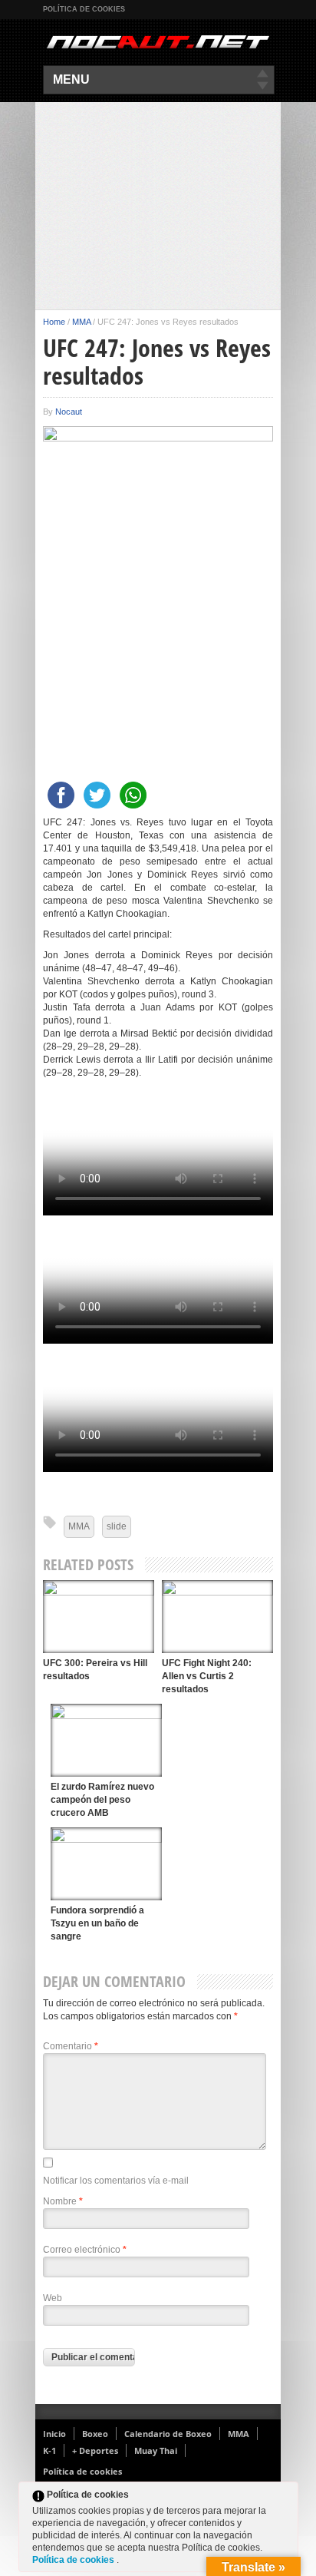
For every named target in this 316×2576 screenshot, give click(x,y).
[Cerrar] (285, 2498)
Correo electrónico (85, 2250)
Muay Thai (156, 2450)
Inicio (54, 2434)
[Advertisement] (158, 206)
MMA (81, 322)
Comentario (71, 2046)
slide (117, 1526)
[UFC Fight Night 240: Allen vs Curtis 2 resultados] (217, 1617)
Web (53, 2298)
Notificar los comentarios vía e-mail (116, 2181)
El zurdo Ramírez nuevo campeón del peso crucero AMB (102, 1800)
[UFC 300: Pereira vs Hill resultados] (99, 1617)
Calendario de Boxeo (168, 2434)
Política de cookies (84, 9)
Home (54, 322)
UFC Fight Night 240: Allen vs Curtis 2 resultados (207, 1676)
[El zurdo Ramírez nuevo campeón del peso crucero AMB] (106, 1740)
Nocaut (69, 412)
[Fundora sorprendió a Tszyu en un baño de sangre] (106, 1864)
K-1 (49, 2450)
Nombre (63, 2201)
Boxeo (95, 2434)
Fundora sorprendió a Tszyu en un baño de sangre (97, 1923)
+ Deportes (95, 2450)
